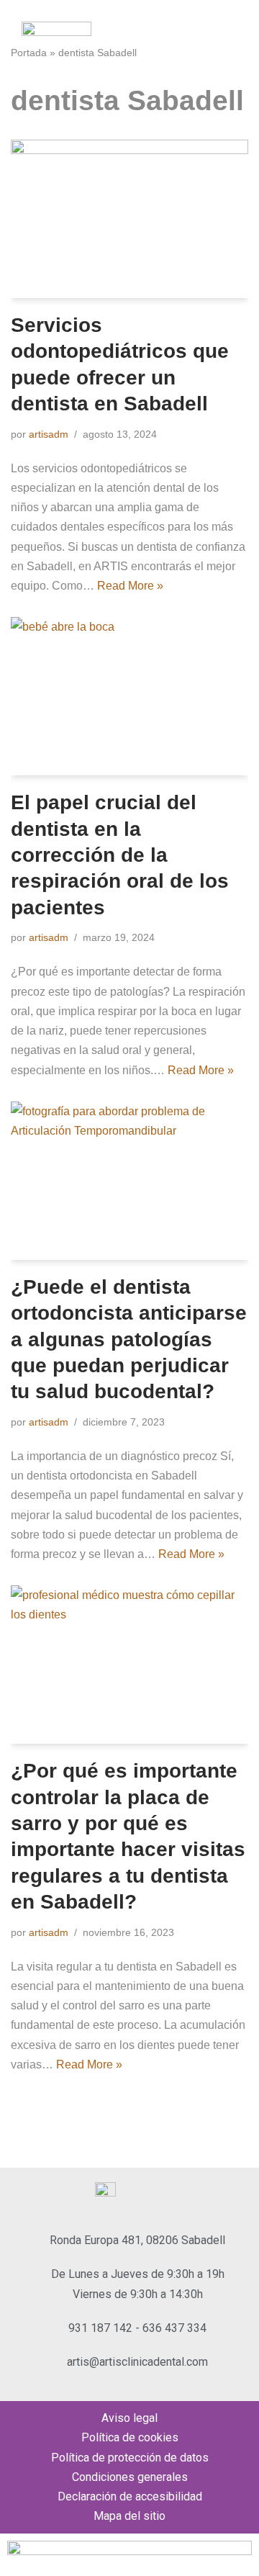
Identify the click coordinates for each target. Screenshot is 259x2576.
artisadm (49, 434)
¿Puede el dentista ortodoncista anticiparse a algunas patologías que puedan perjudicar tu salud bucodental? (129, 1339)
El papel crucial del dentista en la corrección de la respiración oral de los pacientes (120, 855)
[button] (233, 48)
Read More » (130, 586)
